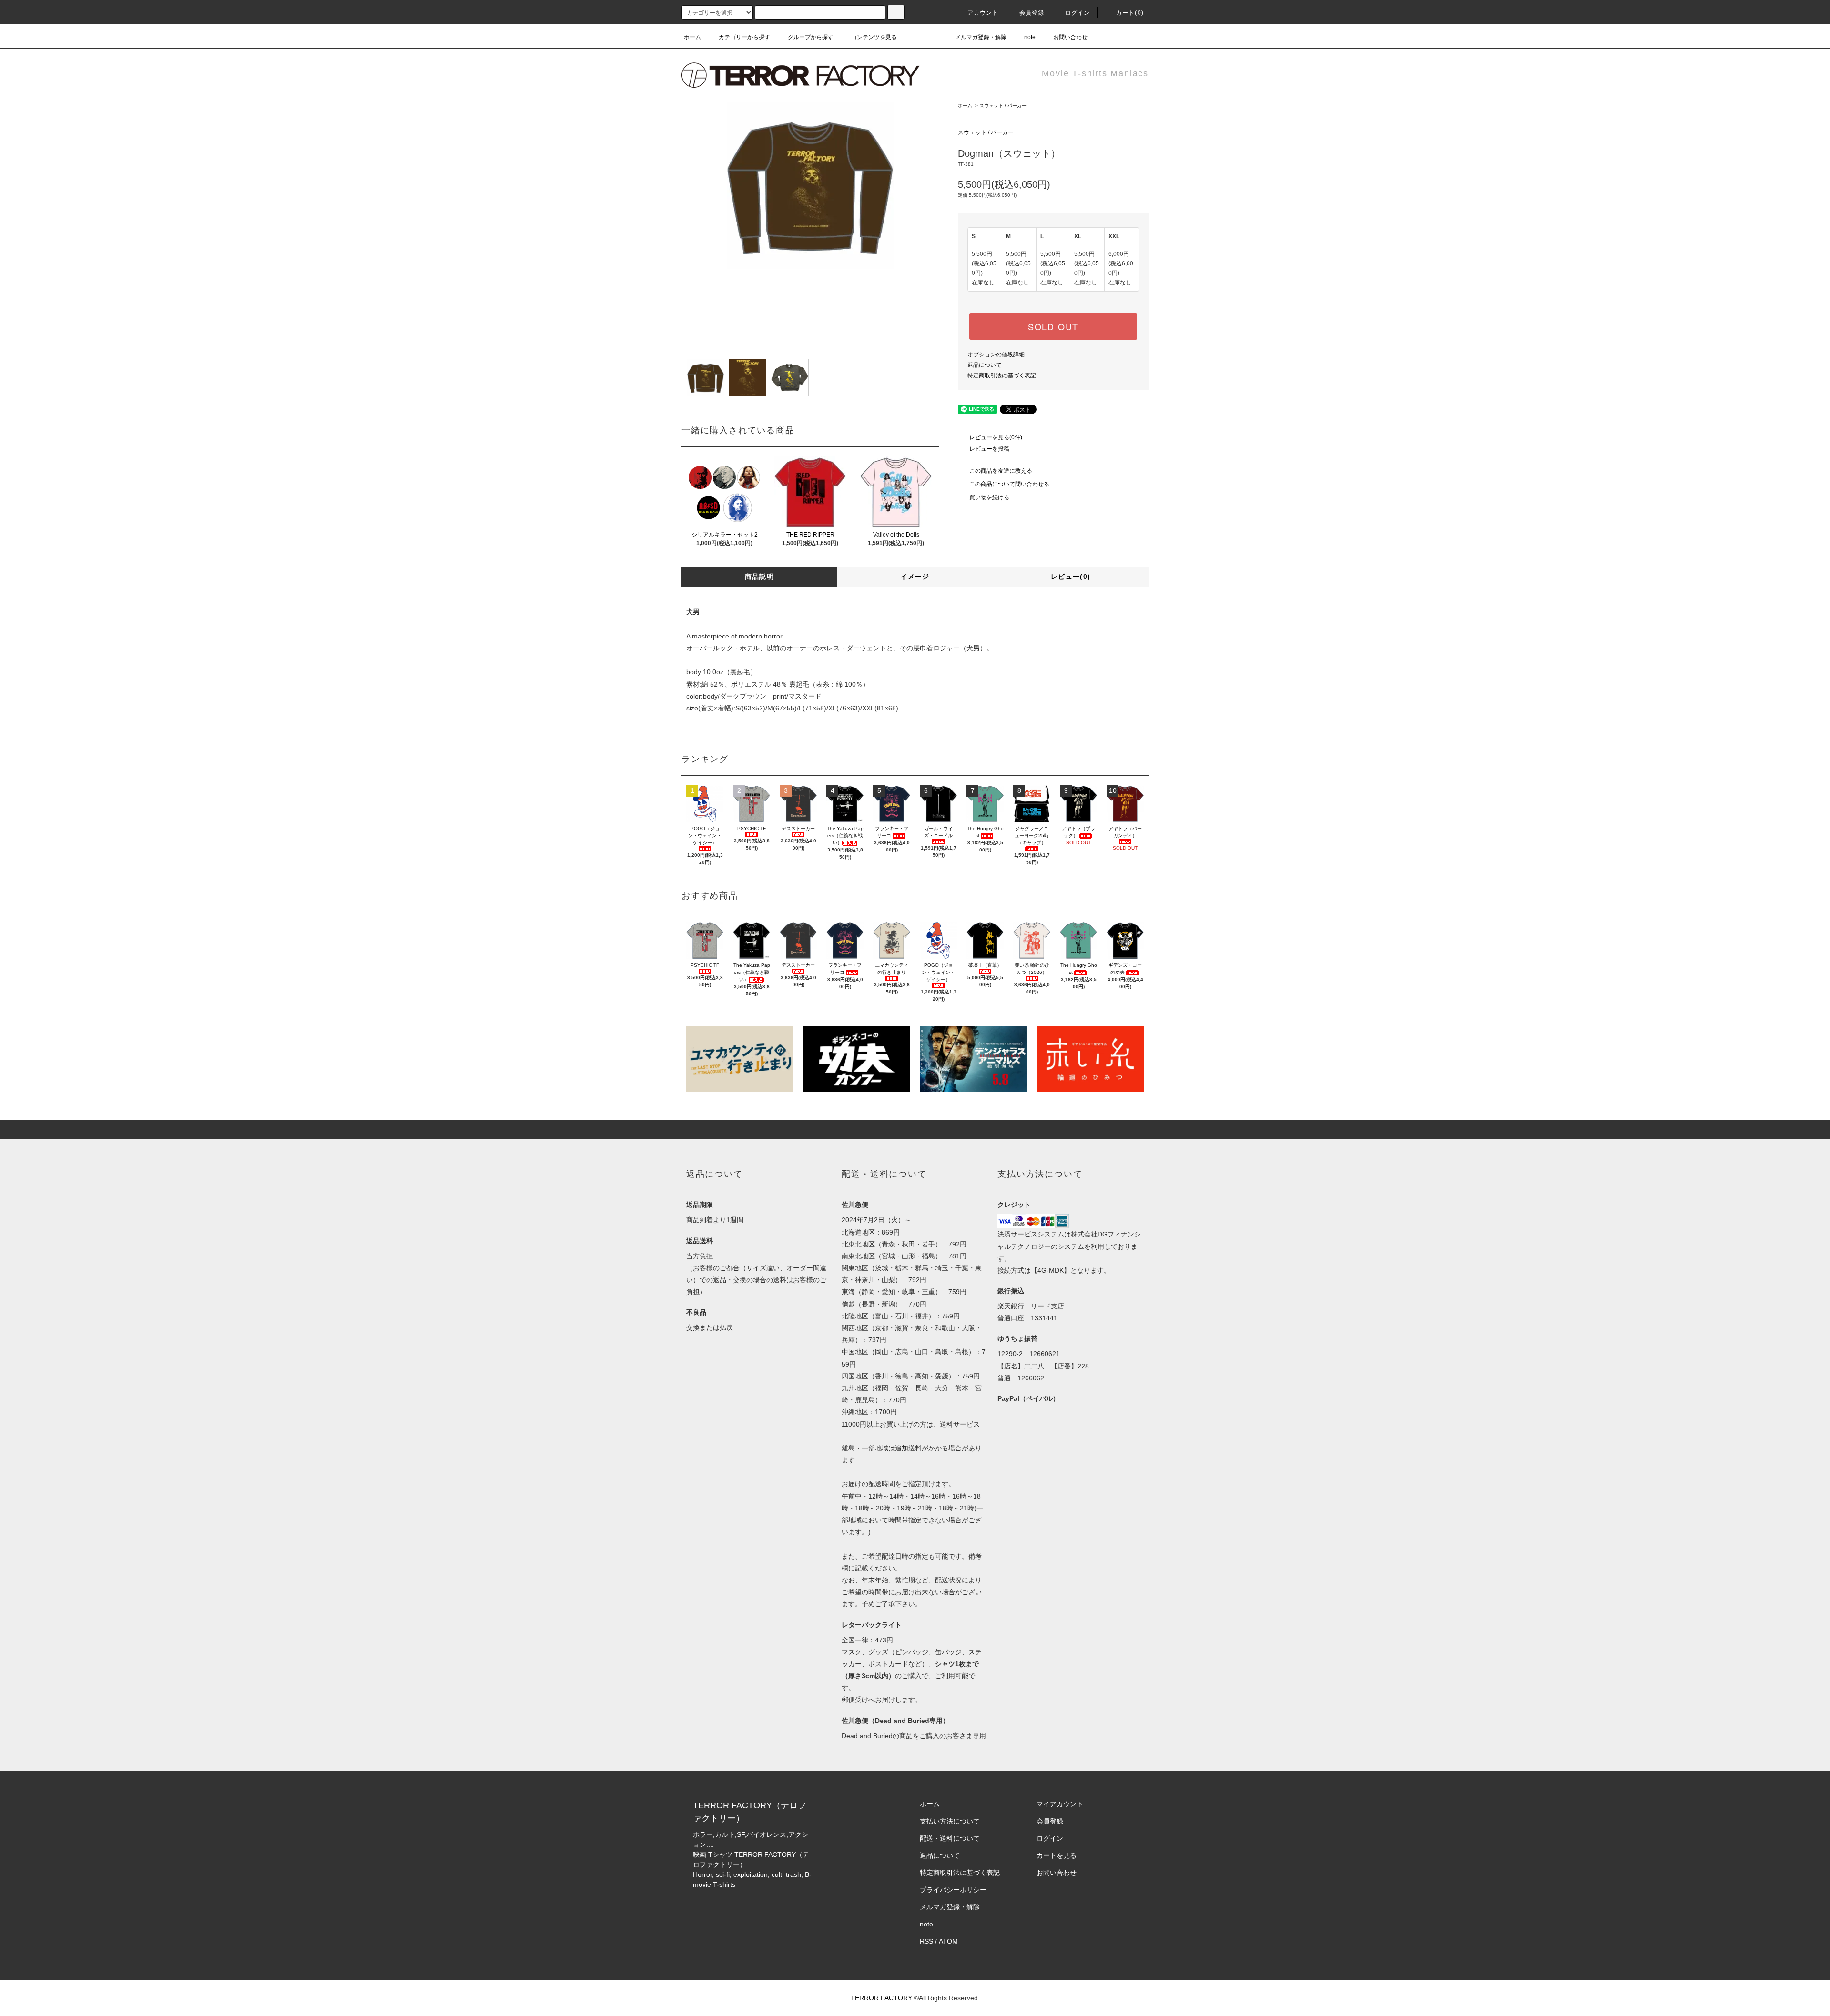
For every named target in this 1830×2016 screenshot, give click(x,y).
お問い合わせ (1070, 37)
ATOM (948, 1941)
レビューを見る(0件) (996, 437)
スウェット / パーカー (1003, 106)
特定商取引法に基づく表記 (1002, 375)
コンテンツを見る (874, 37)
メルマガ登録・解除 (981, 37)
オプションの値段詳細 (996, 355)
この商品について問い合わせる (1009, 484)
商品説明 (760, 577)
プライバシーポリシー (953, 1890)
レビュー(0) (1071, 577)
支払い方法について (950, 1821)
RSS (926, 1941)
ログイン (1078, 13)
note (1030, 37)
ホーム (692, 37)
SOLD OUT (1053, 326)
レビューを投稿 (989, 449)
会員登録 (1032, 13)
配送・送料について (950, 1838)
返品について (985, 365)
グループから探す (811, 37)
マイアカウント (1060, 1804)
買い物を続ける (989, 497)
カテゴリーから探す (744, 37)
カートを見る (1057, 1855)
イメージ (915, 577)
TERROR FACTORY (881, 1998)
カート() (1130, 13)
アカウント (983, 13)
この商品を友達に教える (1001, 471)
